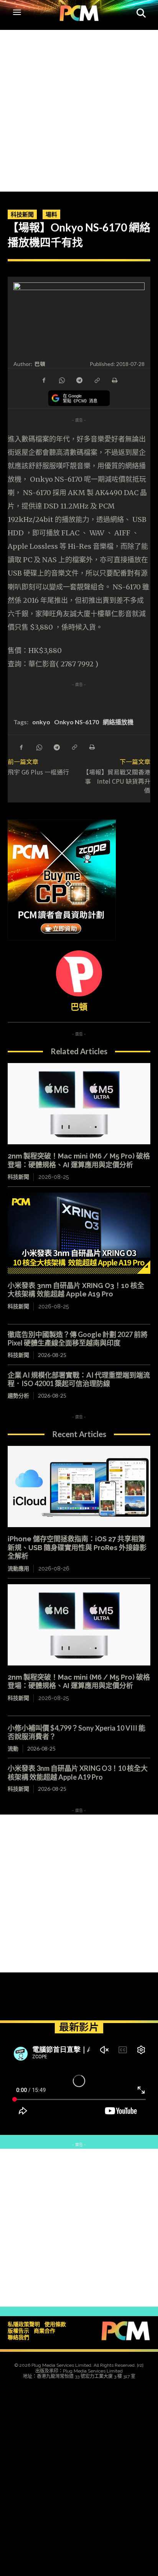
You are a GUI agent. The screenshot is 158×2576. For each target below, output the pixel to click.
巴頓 (40, 364)
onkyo (41, 722)
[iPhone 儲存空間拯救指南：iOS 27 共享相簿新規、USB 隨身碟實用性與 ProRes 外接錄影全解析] (79, 1487)
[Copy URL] (97, 380)
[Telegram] (79, 380)
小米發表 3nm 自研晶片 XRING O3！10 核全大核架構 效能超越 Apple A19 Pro (76, 1290)
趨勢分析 (18, 1395)
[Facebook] (44, 380)
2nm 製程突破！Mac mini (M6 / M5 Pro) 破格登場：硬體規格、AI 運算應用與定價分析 (79, 1682)
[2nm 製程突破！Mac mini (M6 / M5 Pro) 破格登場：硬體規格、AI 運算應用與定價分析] (79, 1104)
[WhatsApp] (61, 380)
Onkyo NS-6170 (77, 722)
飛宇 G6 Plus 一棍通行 (38, 772)
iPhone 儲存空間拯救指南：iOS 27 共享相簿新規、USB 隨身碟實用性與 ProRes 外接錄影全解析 (77, 1547)
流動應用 (18, 1569)
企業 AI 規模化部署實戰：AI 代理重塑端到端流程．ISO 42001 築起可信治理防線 (79, 1379)
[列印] (114, 380)
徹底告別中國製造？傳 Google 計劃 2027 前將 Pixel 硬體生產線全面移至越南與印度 (78, 1339)
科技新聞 (22, 214)
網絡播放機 (118, 722)
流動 (13, 1748)
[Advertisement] (79, 109)
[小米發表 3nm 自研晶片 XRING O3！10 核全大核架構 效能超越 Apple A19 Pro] (79, 1233)
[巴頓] (79, 973)
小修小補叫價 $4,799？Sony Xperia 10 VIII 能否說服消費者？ (77, 1732)
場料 (51, 214)
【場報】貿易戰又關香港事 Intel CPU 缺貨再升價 (117, 781)
